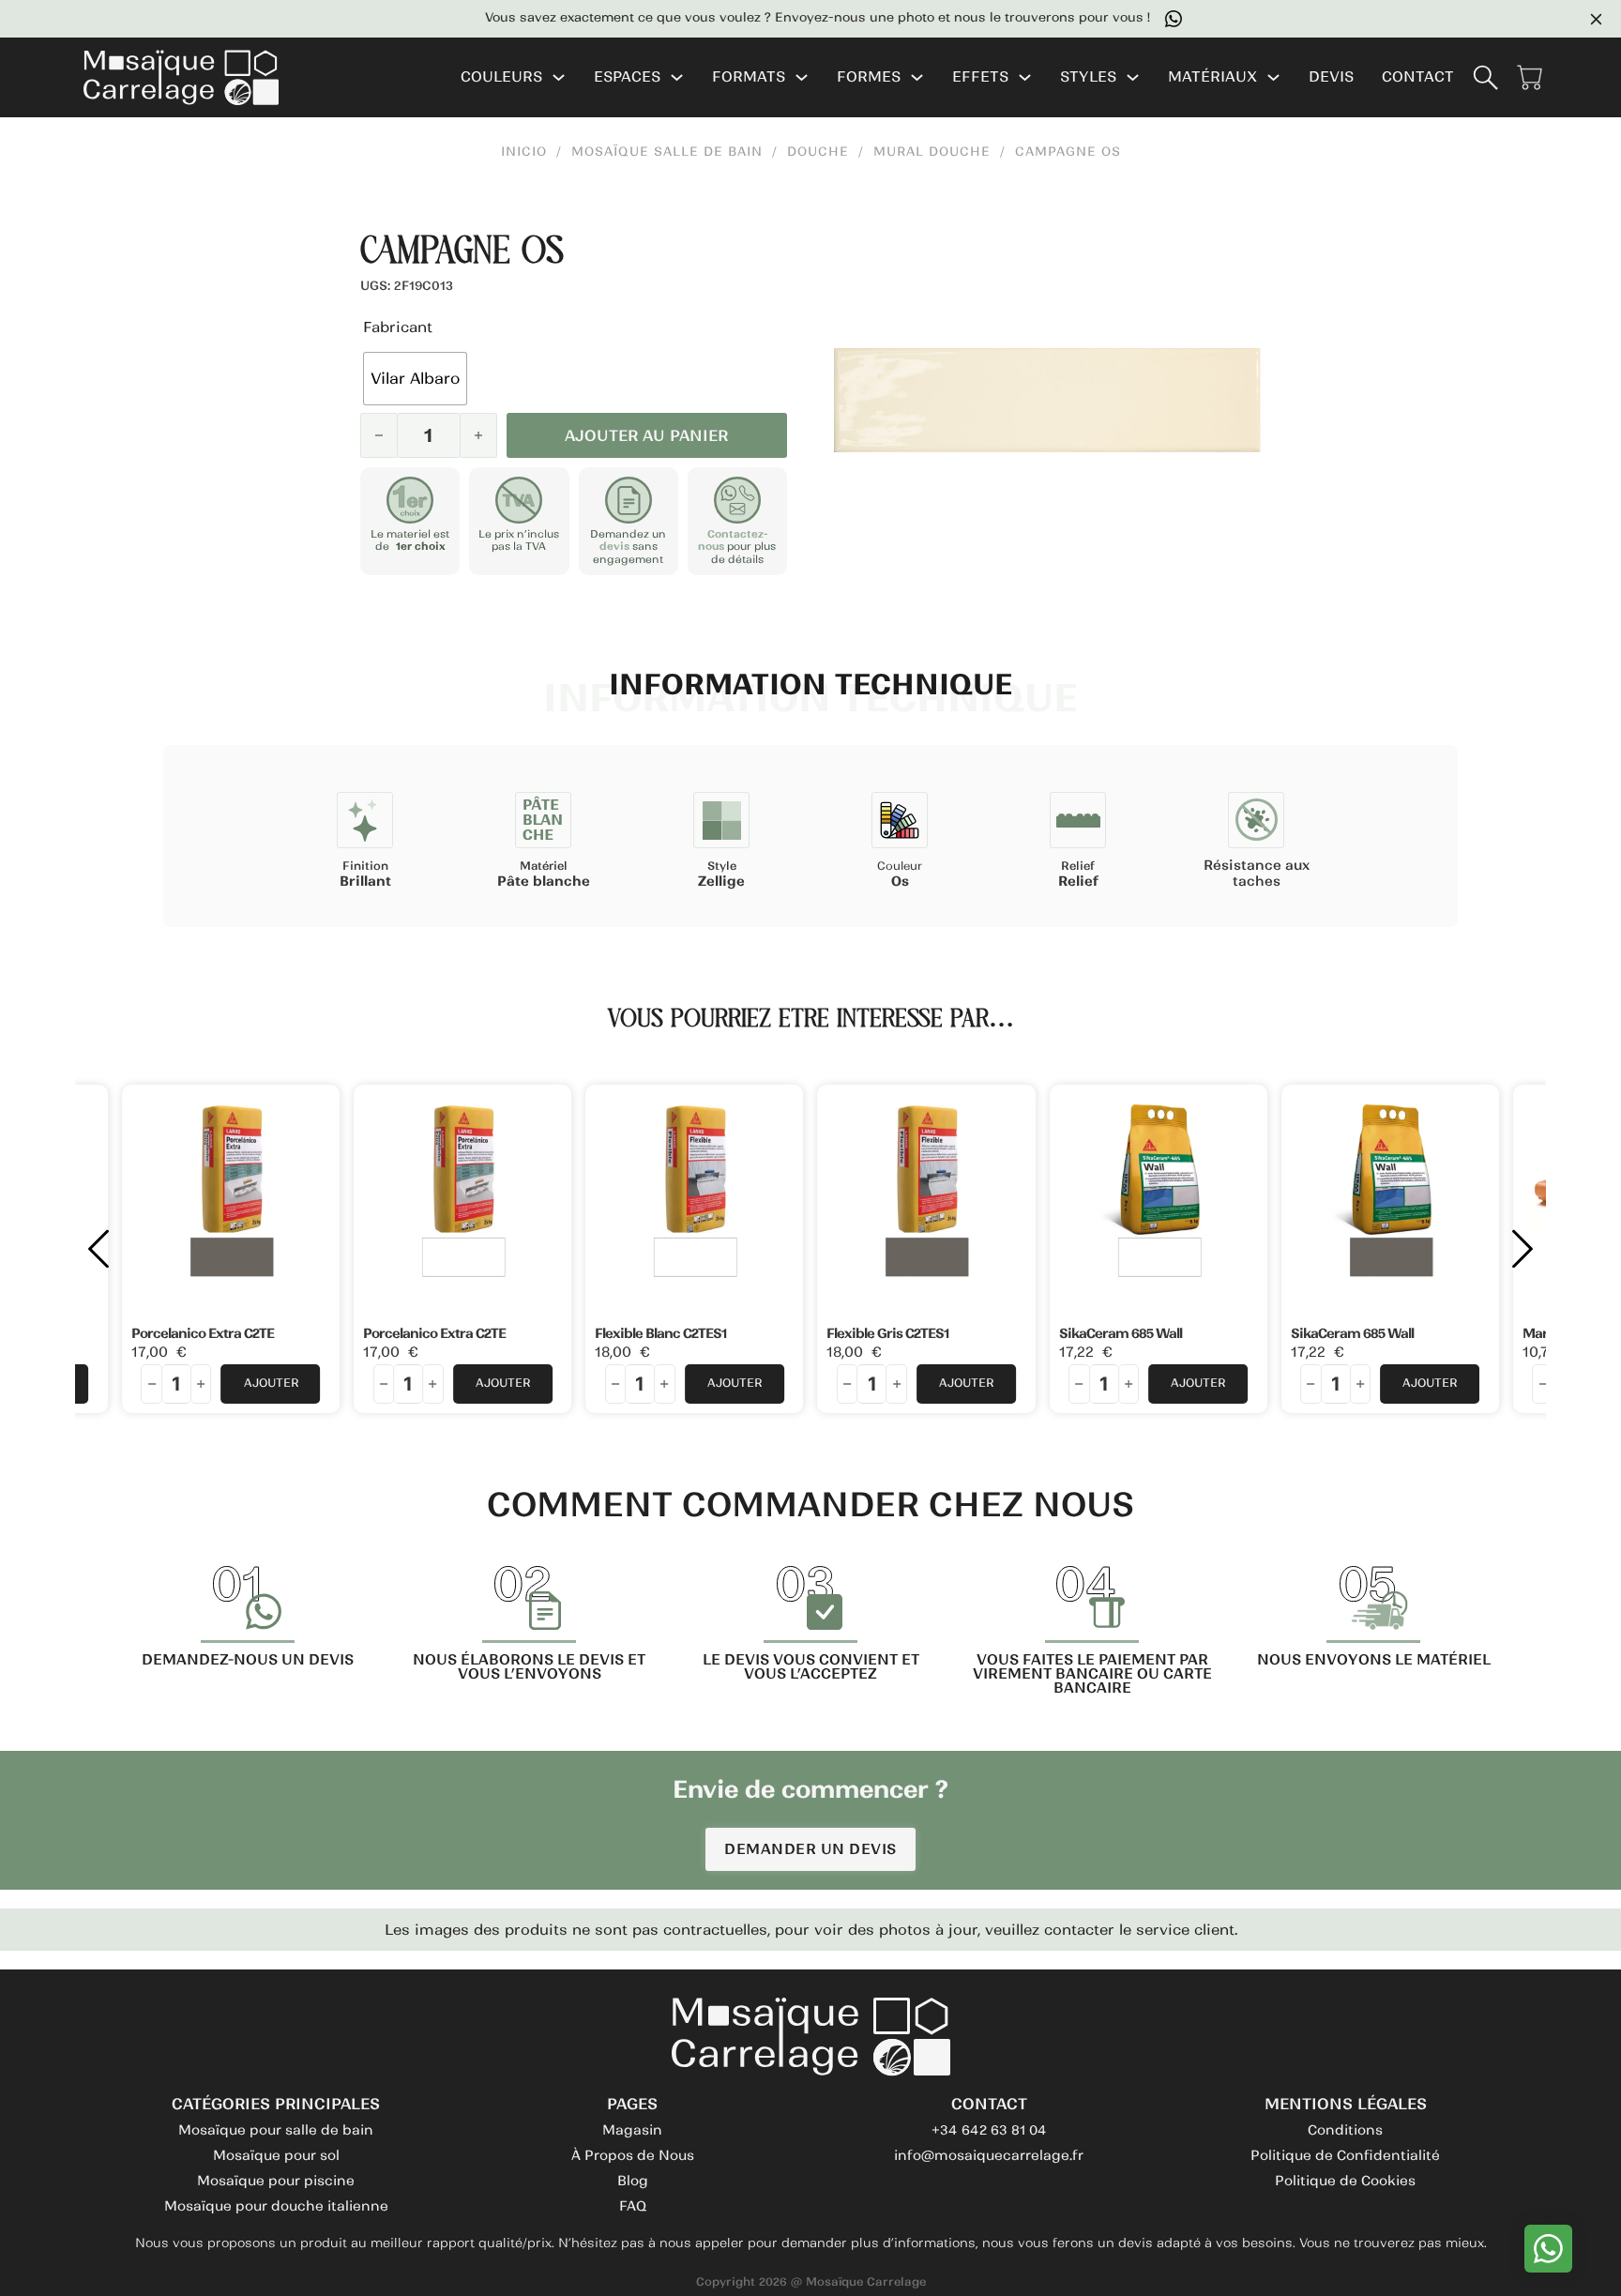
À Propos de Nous (633, 2155)
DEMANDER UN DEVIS (810, 1849)
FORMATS (749, 77)
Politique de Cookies (1345, 2181)
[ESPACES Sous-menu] (677, 77)
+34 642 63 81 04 (989, 2130)
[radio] (415, 379)
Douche (818, 152)
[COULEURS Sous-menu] (559, 77)
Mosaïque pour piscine (276, 2181)
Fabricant (398, 327)
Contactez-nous (733, 540)
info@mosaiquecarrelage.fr (989, 2155)
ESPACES (627, 77)
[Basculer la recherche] (1485, 77)
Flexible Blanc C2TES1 (660, 1333)
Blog (633, 2181)
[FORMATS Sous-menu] (802, 77)
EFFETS (980, 77)
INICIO (524, 152)
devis (614, 546)
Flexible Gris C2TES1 (887, 1333)
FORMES (869, 77)
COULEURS (501, 77)
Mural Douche (932, 152)
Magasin (632, 2130)
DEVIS (1331, 77)
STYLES (1088, 77)
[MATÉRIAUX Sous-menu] (1273, 77)
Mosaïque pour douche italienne (276, 2206)
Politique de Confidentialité (1345, 2155)
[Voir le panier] (1530, 77)
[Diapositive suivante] (1523, 1249)
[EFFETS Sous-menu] (1025, 77)
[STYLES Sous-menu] (1133, 77)
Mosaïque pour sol (276, 2155)
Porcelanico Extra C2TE (203, 1333)
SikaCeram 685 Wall (1121, 1333)
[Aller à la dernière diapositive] (98, 1249)
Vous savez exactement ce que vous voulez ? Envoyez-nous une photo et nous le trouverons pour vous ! (781, 18)
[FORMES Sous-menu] (917, 77)
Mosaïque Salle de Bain (667, 152)
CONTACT (1418, 77)
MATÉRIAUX (1212, 77)
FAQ (633, 2206)
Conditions (1345, 2130)
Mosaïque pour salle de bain (276, 2130)
